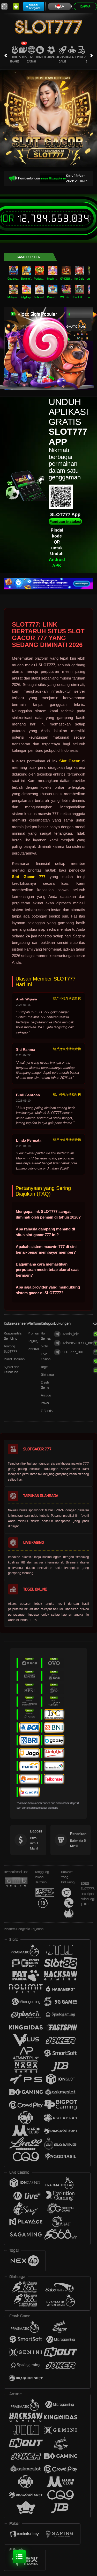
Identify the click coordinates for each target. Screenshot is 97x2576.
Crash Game (62, 59)
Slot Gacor (69, 761)
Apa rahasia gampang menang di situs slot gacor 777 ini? (45, 1232)
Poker (81, 57)
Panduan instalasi (65, 521)
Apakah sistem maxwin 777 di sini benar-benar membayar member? (46, 1249)
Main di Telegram (35, 6)
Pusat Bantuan (14, 1359)
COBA (78, 329)
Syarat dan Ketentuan (12, 1369)
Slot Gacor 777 (29, 877)
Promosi (33, 1333)
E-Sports (47, 1411)
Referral (33, 1349)
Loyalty (33, 1341)
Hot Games (15, 59)
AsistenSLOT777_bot (78, 1343)
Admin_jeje (71, 1334)
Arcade (72, 57)
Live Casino (31, 59)
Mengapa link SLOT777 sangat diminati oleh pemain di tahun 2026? (48, 1214)
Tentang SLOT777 (11, 1349)
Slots (23, 57)
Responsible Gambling (13, 1336)
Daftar (85, 6)
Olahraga (51, 57)
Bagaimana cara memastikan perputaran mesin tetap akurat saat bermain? (47, 1270)
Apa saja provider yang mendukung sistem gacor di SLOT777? (48, 1290)
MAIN (14, 270)
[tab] (74, 325)
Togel (40, 57)
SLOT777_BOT (73, 1352)
